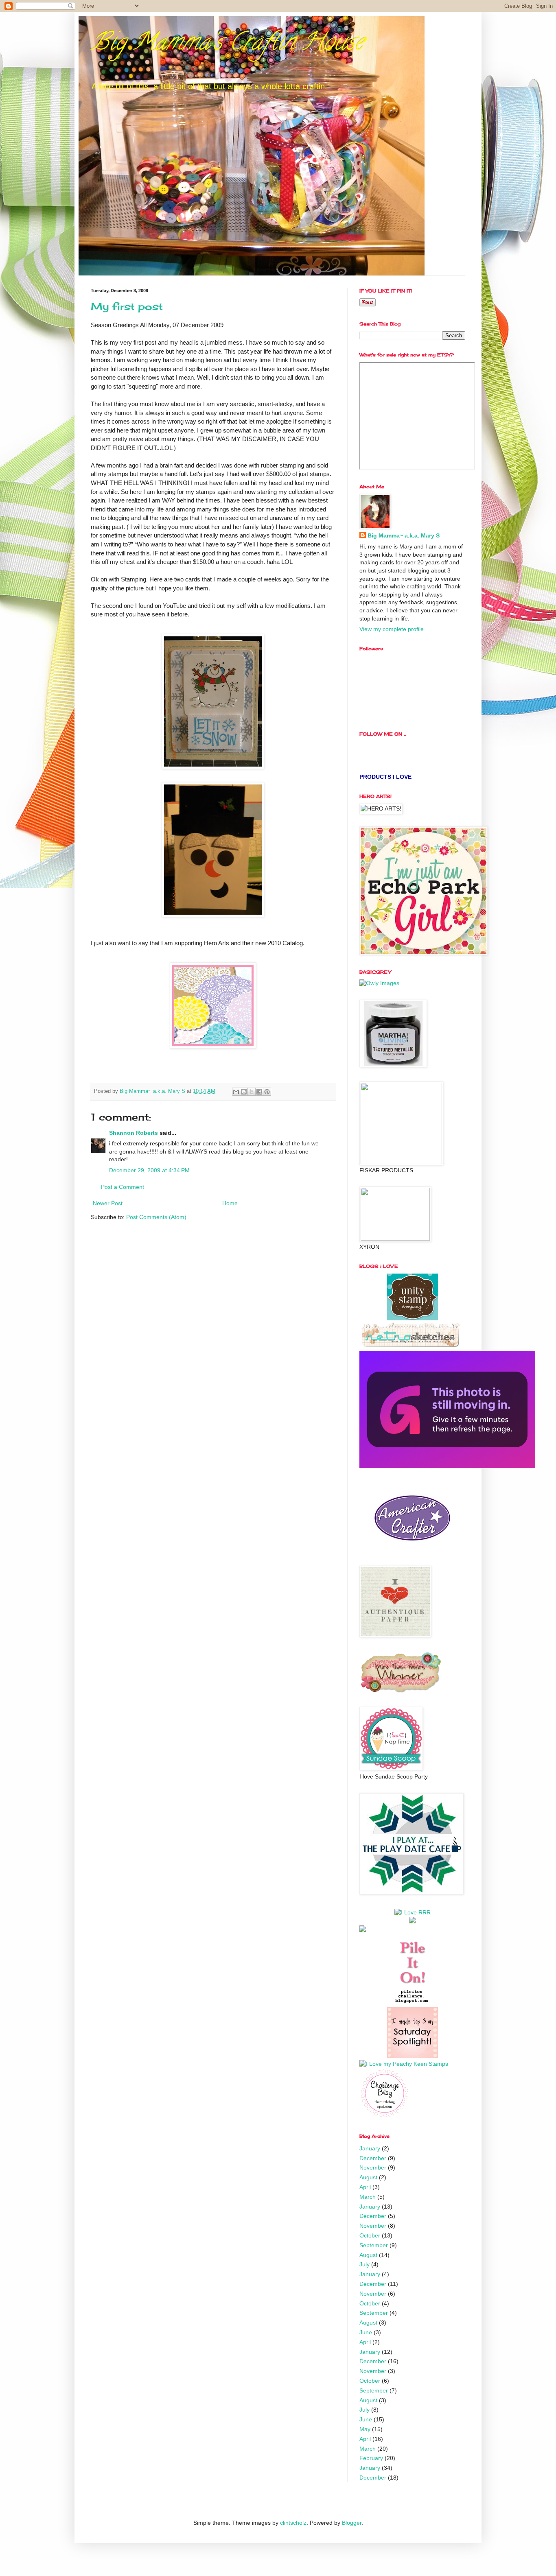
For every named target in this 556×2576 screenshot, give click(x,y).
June (366, 2332)
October (370, 2235)
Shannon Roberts (134, 1133)
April (365, 2187)
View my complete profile (392, 629)
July (364, 2264)
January (370, 2148)
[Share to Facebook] (259, 1092)
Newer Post (108, 1203)
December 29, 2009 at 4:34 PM (149, 1170)
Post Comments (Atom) (156, 1217)
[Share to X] (252, 1092)
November (373, 2167)
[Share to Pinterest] (267, 1092)
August (368, 2177)
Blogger (352, 2523)
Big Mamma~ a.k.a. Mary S (404, 535)
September (374, 2245)
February (371, 2458)
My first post (127, 306)
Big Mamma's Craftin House (227, 44)
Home (230, 1203)
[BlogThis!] (244, 1092)
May (365, 2429)
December (373, 2158)
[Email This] (236, 1092)
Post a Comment (123, 1187)
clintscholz (293, 2523)
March (368, 2197)
